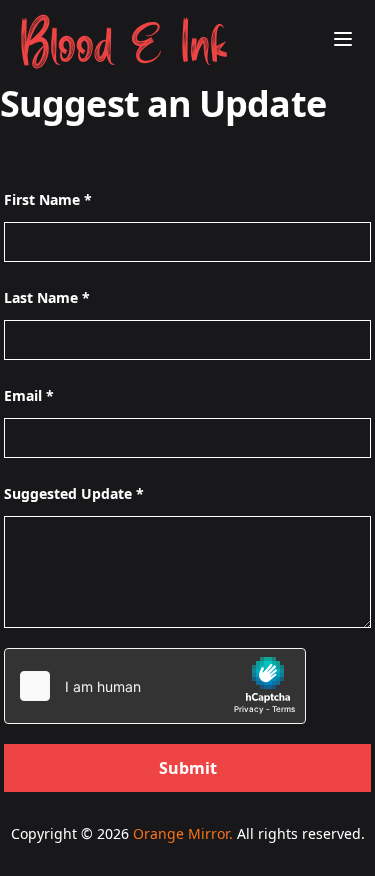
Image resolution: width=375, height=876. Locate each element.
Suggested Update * (74, 493)
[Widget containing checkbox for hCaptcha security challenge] (155, 686)
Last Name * (47, 297)
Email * (29, 395)
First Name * (48, 199)
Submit (188, 768)
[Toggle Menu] (343, 39)
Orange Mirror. (183, 833)
